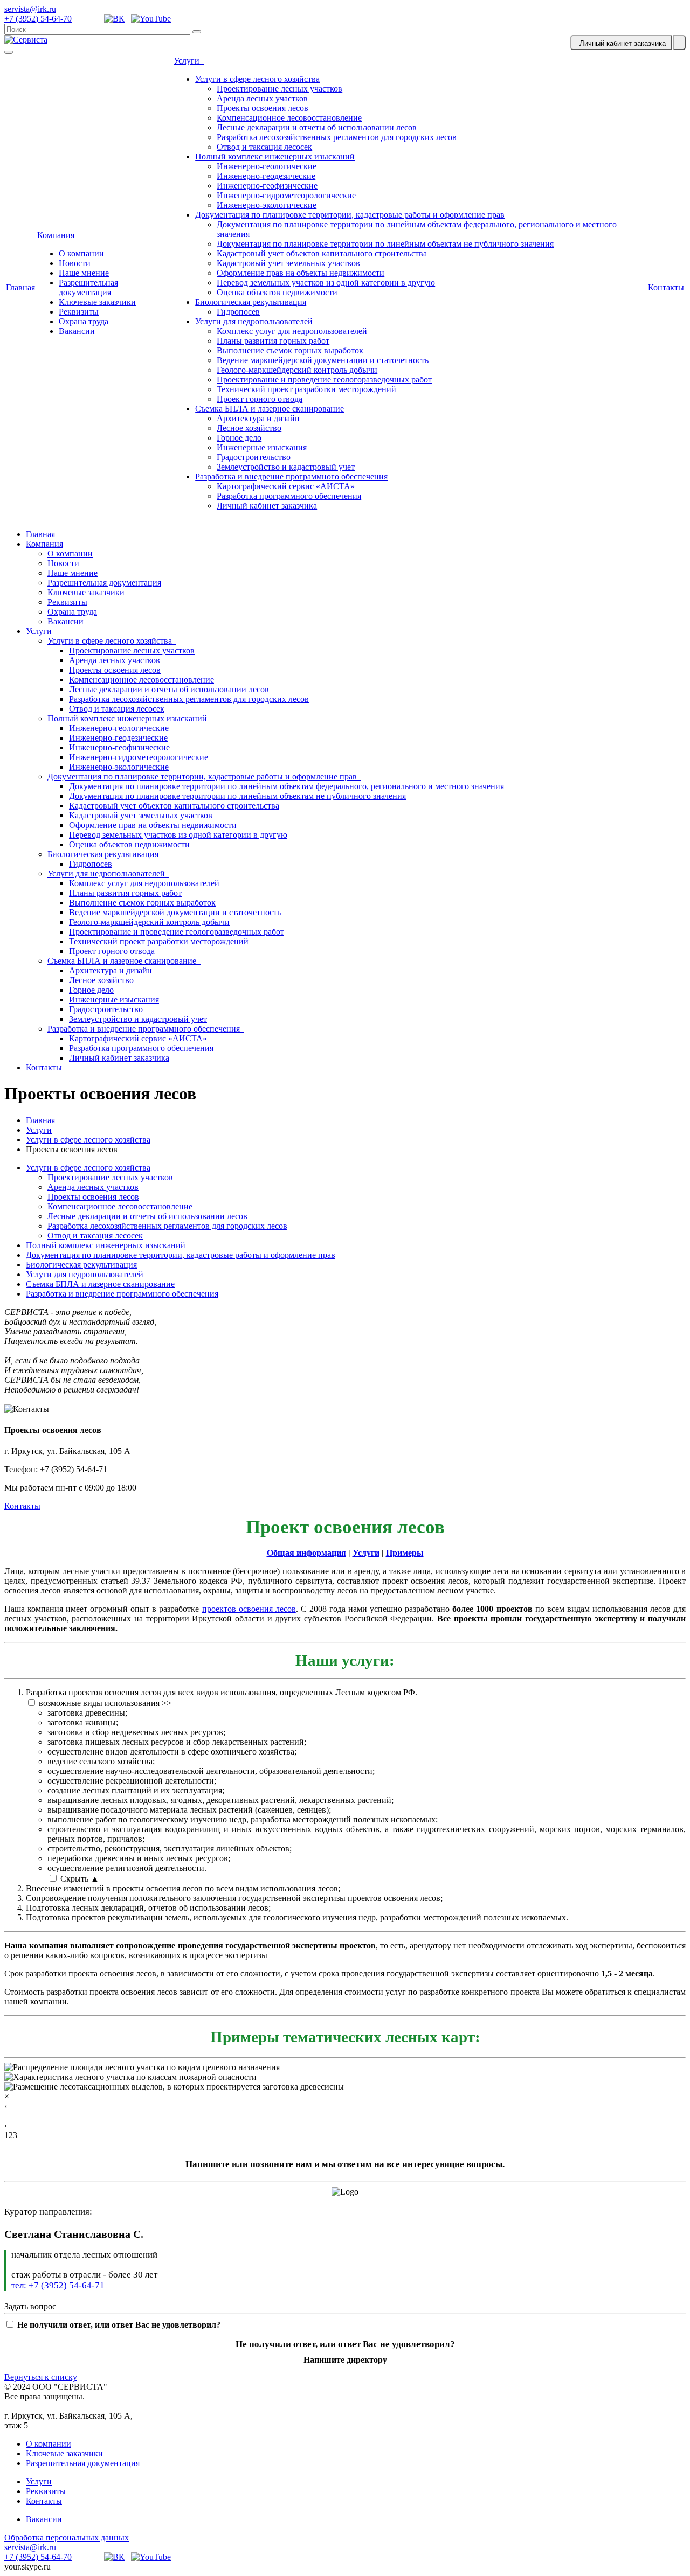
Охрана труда (84, 321)
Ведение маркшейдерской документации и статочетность (323, 360)
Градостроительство (254, 457)
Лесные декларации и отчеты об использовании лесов (317, 127)
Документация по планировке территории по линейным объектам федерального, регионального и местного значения (287, 786)
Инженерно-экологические (267, 205)
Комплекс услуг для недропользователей (292, 331)
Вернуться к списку (41, 2377)
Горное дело (239, 438)
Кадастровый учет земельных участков (288, 263)
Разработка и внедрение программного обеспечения (291, 476)
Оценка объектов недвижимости (277, 292)
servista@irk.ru (30, 9)
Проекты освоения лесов (263, 108)
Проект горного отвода (260, 399)
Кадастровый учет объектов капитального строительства (322, 253)
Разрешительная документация (88, 287)
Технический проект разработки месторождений (306, 389)
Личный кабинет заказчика (267, 506)
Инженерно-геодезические (266, 176)
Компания (58, 235)
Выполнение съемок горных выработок (290, 350)
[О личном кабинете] (679, 43)
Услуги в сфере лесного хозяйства (257, 79)
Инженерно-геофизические (267, 186)
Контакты (666, 287)
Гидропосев (238, 312)
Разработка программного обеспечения (289, 496)
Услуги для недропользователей (254, 321)
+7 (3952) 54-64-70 (38, 19)
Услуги (189, 61)
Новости (75, 263)
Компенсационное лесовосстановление (289, 118)
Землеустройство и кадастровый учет (286, 467)
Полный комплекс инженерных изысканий (275, 156)
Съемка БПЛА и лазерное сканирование (270, 409)
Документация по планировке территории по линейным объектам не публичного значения (385, 244)
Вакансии (77, 331)
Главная (20, 287)
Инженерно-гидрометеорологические (286, 195)
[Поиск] (197, 32)
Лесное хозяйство (249, 428)
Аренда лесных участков (262, 98)
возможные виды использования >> (105, 1703)
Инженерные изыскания (262, 447)
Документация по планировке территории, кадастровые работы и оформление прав (350, 215)
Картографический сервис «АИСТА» (286, 486)
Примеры (405, 1553)
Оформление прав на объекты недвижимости (301, 273)
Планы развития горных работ (273, 341)
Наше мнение (84, 273)
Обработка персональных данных (67, 2537)
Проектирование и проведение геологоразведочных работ (324, 380)
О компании (81, 253)
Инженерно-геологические (267, 166)
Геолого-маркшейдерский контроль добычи (297, 370)
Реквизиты (79, 312)
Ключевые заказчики (97, 302)
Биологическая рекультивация (251, 302)
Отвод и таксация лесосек (264, 147)
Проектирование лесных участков (280, 89)
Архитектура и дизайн (258, 418)
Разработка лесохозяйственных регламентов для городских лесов (337, 137)
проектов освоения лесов (249, 1609)
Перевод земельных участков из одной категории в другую (326, 283)
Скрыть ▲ (80, 1879)
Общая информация (306, 1553)
